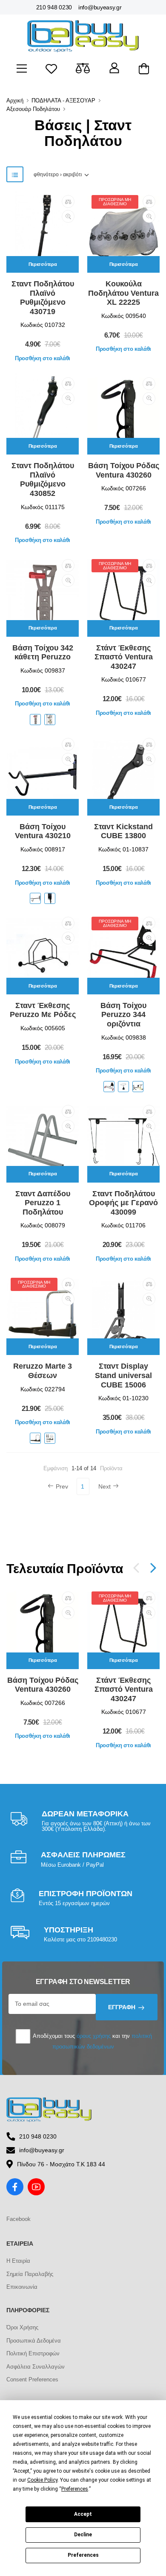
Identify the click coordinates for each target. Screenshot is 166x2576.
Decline (83, 2535)
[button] (153, 1568)
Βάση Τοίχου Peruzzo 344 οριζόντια (123, 1015)
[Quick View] (68, 216)
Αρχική (15, 101)
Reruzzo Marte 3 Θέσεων (43, 1371)
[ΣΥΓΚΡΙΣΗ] (68, 201)
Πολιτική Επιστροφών (33, 2353)
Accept (83, 2514)
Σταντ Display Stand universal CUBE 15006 (123, 1375)
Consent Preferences (32, 2379)
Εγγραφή (122, 2007)
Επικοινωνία (22, 2287)
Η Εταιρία (18, 2261)
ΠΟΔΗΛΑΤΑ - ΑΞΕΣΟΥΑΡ (63, 101)
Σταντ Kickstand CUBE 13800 (123, 831)
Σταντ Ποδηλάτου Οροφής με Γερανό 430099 (123, 1203)
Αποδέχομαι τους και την (92, 2041)
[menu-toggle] (22, 69)
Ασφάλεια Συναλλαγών (36, 2367)
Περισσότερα (43, 264)
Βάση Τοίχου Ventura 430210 (43, 831)
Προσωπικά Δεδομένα (34, 2341)
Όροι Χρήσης (22, 2327)
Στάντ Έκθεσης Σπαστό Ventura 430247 (124, 657)
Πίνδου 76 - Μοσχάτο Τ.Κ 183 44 (61, 2164)
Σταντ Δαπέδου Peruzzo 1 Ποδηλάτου (43, 1203)
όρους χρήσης (94, 2036)
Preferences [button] (75, 2489)
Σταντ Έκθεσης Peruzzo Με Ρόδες (43, 1010)
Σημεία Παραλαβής (30, 2274)
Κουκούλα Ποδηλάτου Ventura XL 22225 (123, 293)
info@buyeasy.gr (100, 7)
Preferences (83, 2555)
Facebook (19, 2219)
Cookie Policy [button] (42, 2480)
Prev (62, 1486)
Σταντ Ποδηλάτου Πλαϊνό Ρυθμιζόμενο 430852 (43, 479)
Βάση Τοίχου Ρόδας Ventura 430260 (124, 470)
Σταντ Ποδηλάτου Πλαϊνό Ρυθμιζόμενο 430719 (43, 298)
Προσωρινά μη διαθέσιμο (115, 202)
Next (104, 1486)
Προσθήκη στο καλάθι (43, 358)
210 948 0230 (54, 7)
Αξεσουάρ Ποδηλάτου (33, 109)
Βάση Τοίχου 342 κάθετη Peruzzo (43, 653)
